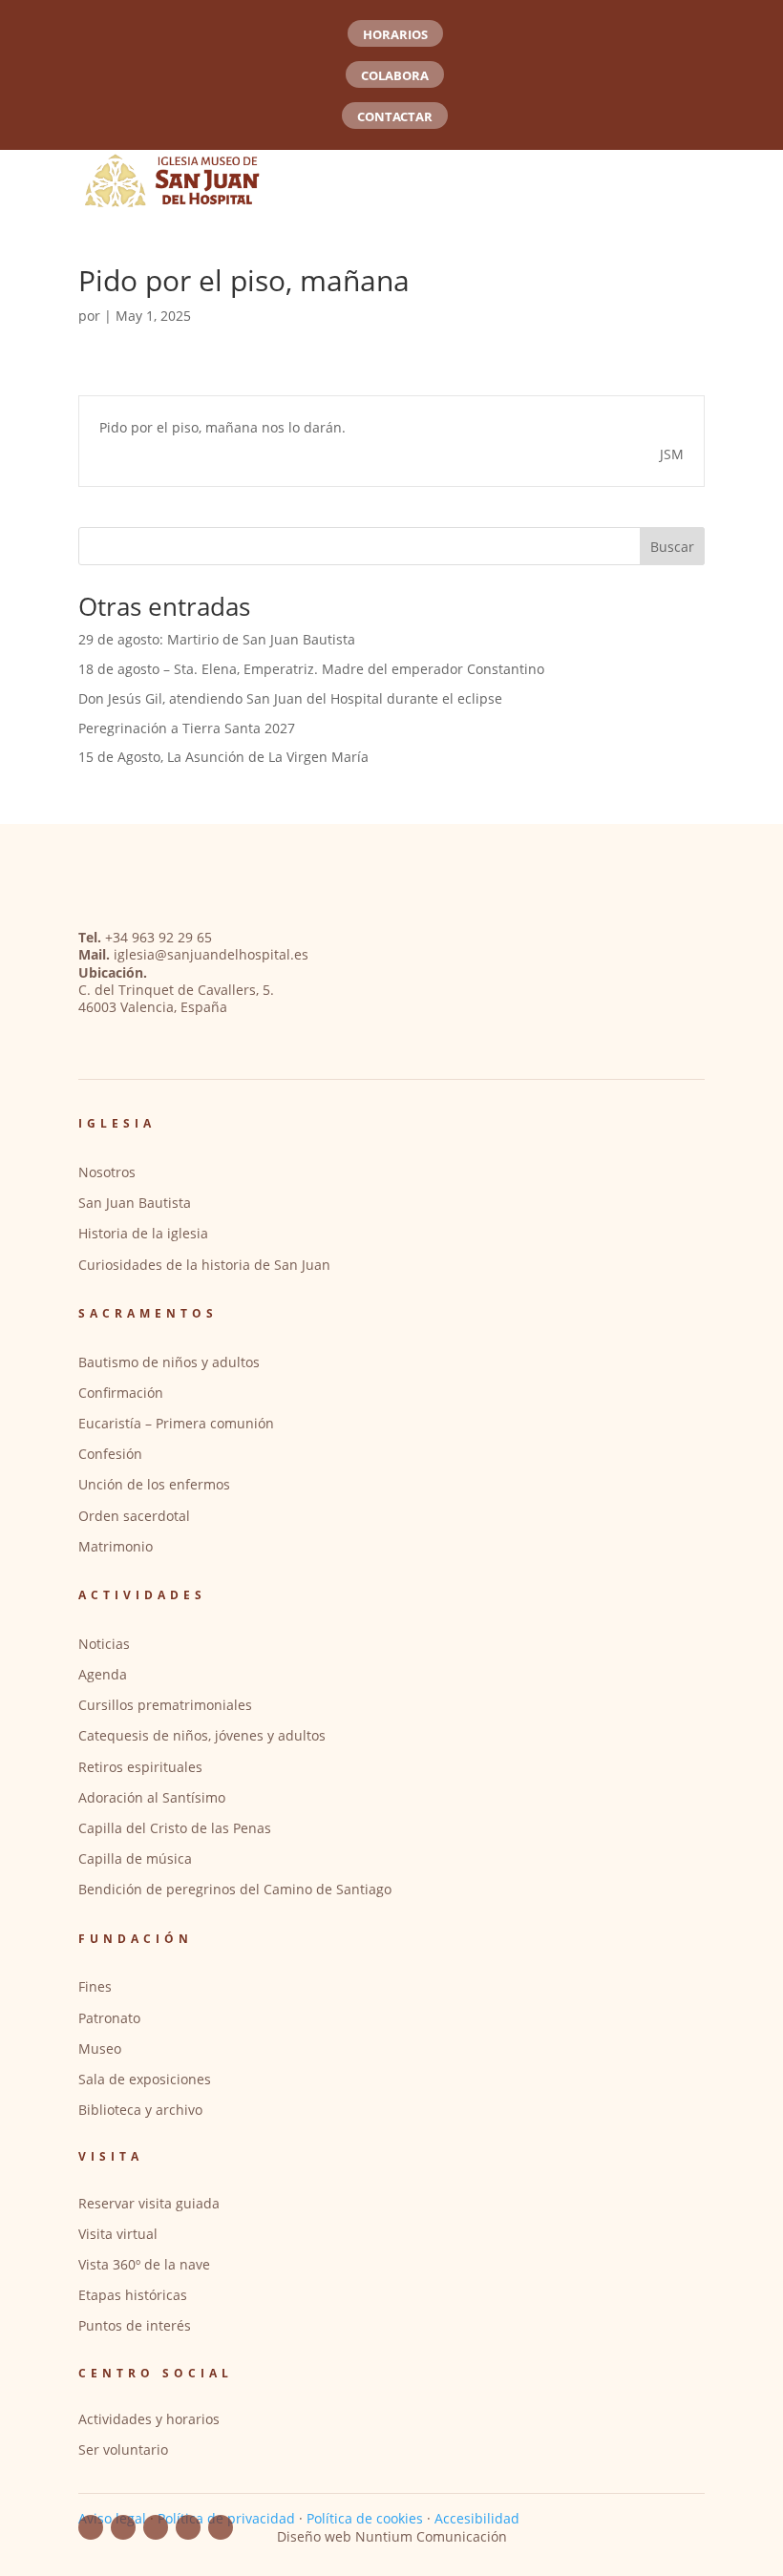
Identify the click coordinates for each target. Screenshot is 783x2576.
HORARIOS (395, 34)
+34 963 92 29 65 (159, 937)
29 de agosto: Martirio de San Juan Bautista (217, 639)
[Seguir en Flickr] (156, 2527)
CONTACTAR (395, 116)
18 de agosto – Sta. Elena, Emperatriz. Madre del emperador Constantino (311, 669)
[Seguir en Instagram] (188, 2527)
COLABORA (395, 75)
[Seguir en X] (221, 2527)
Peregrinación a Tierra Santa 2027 (187, 728)
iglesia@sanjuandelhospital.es (211, 954)
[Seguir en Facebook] (91, 2527)
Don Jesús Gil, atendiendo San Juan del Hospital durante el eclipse (290, 698)
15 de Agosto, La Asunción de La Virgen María (223, 757)
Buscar (672, 547)
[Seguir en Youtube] (123, 2527)
